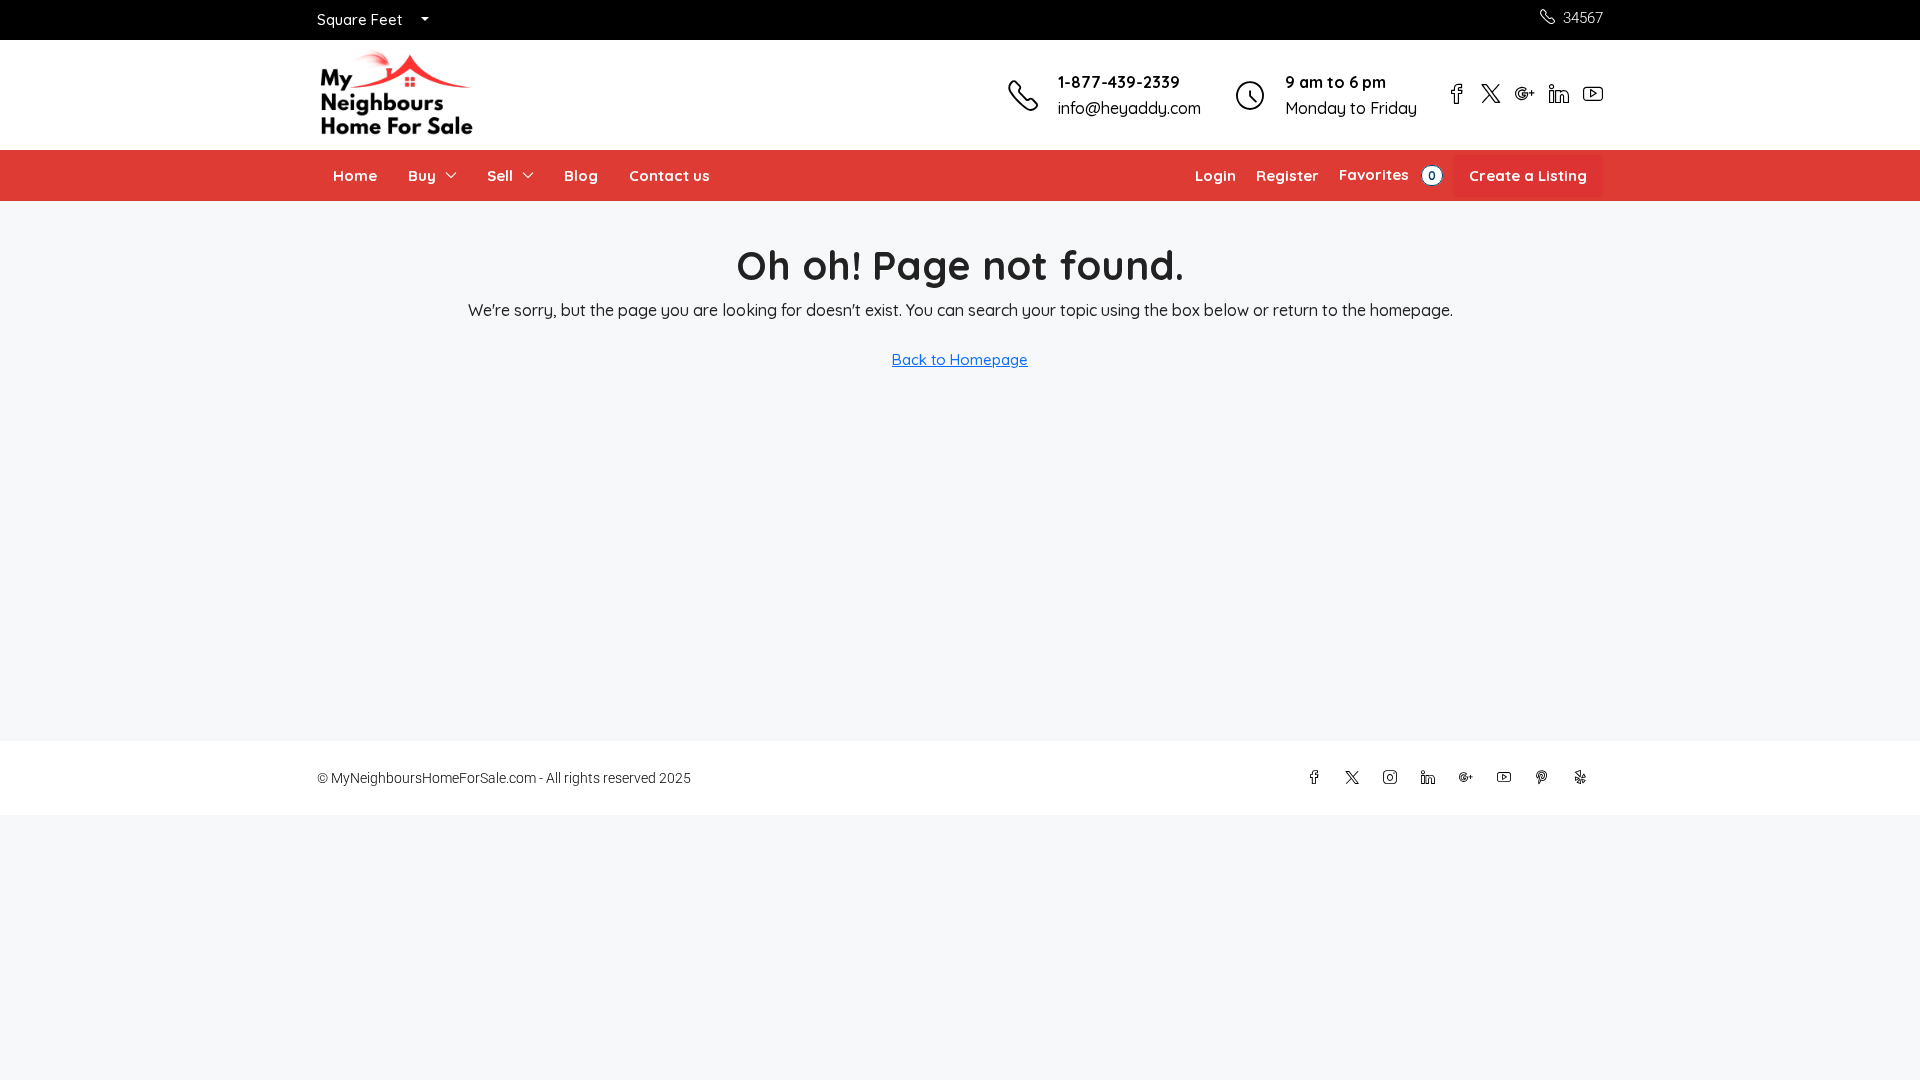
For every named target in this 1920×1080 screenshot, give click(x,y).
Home (355, 175)
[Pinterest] (1546, 778)
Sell (500, 175)
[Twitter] (1356, 778)
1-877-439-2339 (1119, 82)
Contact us (669, 175)
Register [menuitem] (1287, 175)
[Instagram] (1394, 778)
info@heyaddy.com (1129, 108)
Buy (422, 175)
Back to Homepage (960, 359)
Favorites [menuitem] (1387, 174)
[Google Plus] (1470, 778)
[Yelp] (1584, 778)
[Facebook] (1318, 778)
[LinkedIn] (1432, 778)
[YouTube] (1508, 778)
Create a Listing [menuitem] (1528, 175)
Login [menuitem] (1215, 175)
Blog (581, 175)
